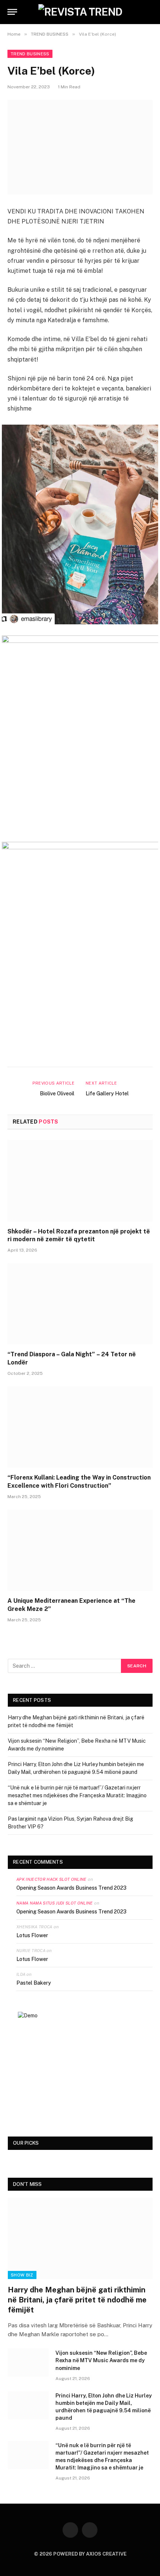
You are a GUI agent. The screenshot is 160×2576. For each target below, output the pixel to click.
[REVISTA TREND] (80, 12)
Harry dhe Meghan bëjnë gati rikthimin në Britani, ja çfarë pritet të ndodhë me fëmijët (77, 2300)
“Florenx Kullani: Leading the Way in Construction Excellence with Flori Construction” (79, 1482)
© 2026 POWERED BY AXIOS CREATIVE (80, 2554)
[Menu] (12, 12)
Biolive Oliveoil (57, 1094)
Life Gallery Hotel (107, 1094)
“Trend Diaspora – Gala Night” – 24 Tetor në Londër (72, 1358)
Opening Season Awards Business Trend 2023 (71, 1888)
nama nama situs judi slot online (55, 1903)
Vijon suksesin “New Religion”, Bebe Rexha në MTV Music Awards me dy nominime (101, 2360)
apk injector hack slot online (52, 1879)
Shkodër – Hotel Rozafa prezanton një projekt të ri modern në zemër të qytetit (79, 1235)
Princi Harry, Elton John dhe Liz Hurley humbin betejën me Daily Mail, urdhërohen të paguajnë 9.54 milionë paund (104, 2407)
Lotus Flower (32, 1935)
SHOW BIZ (22, 2275)
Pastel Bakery (34, 1983)
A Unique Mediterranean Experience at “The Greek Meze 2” (71, 1605)
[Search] (152, 12)
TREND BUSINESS (30, 54)
